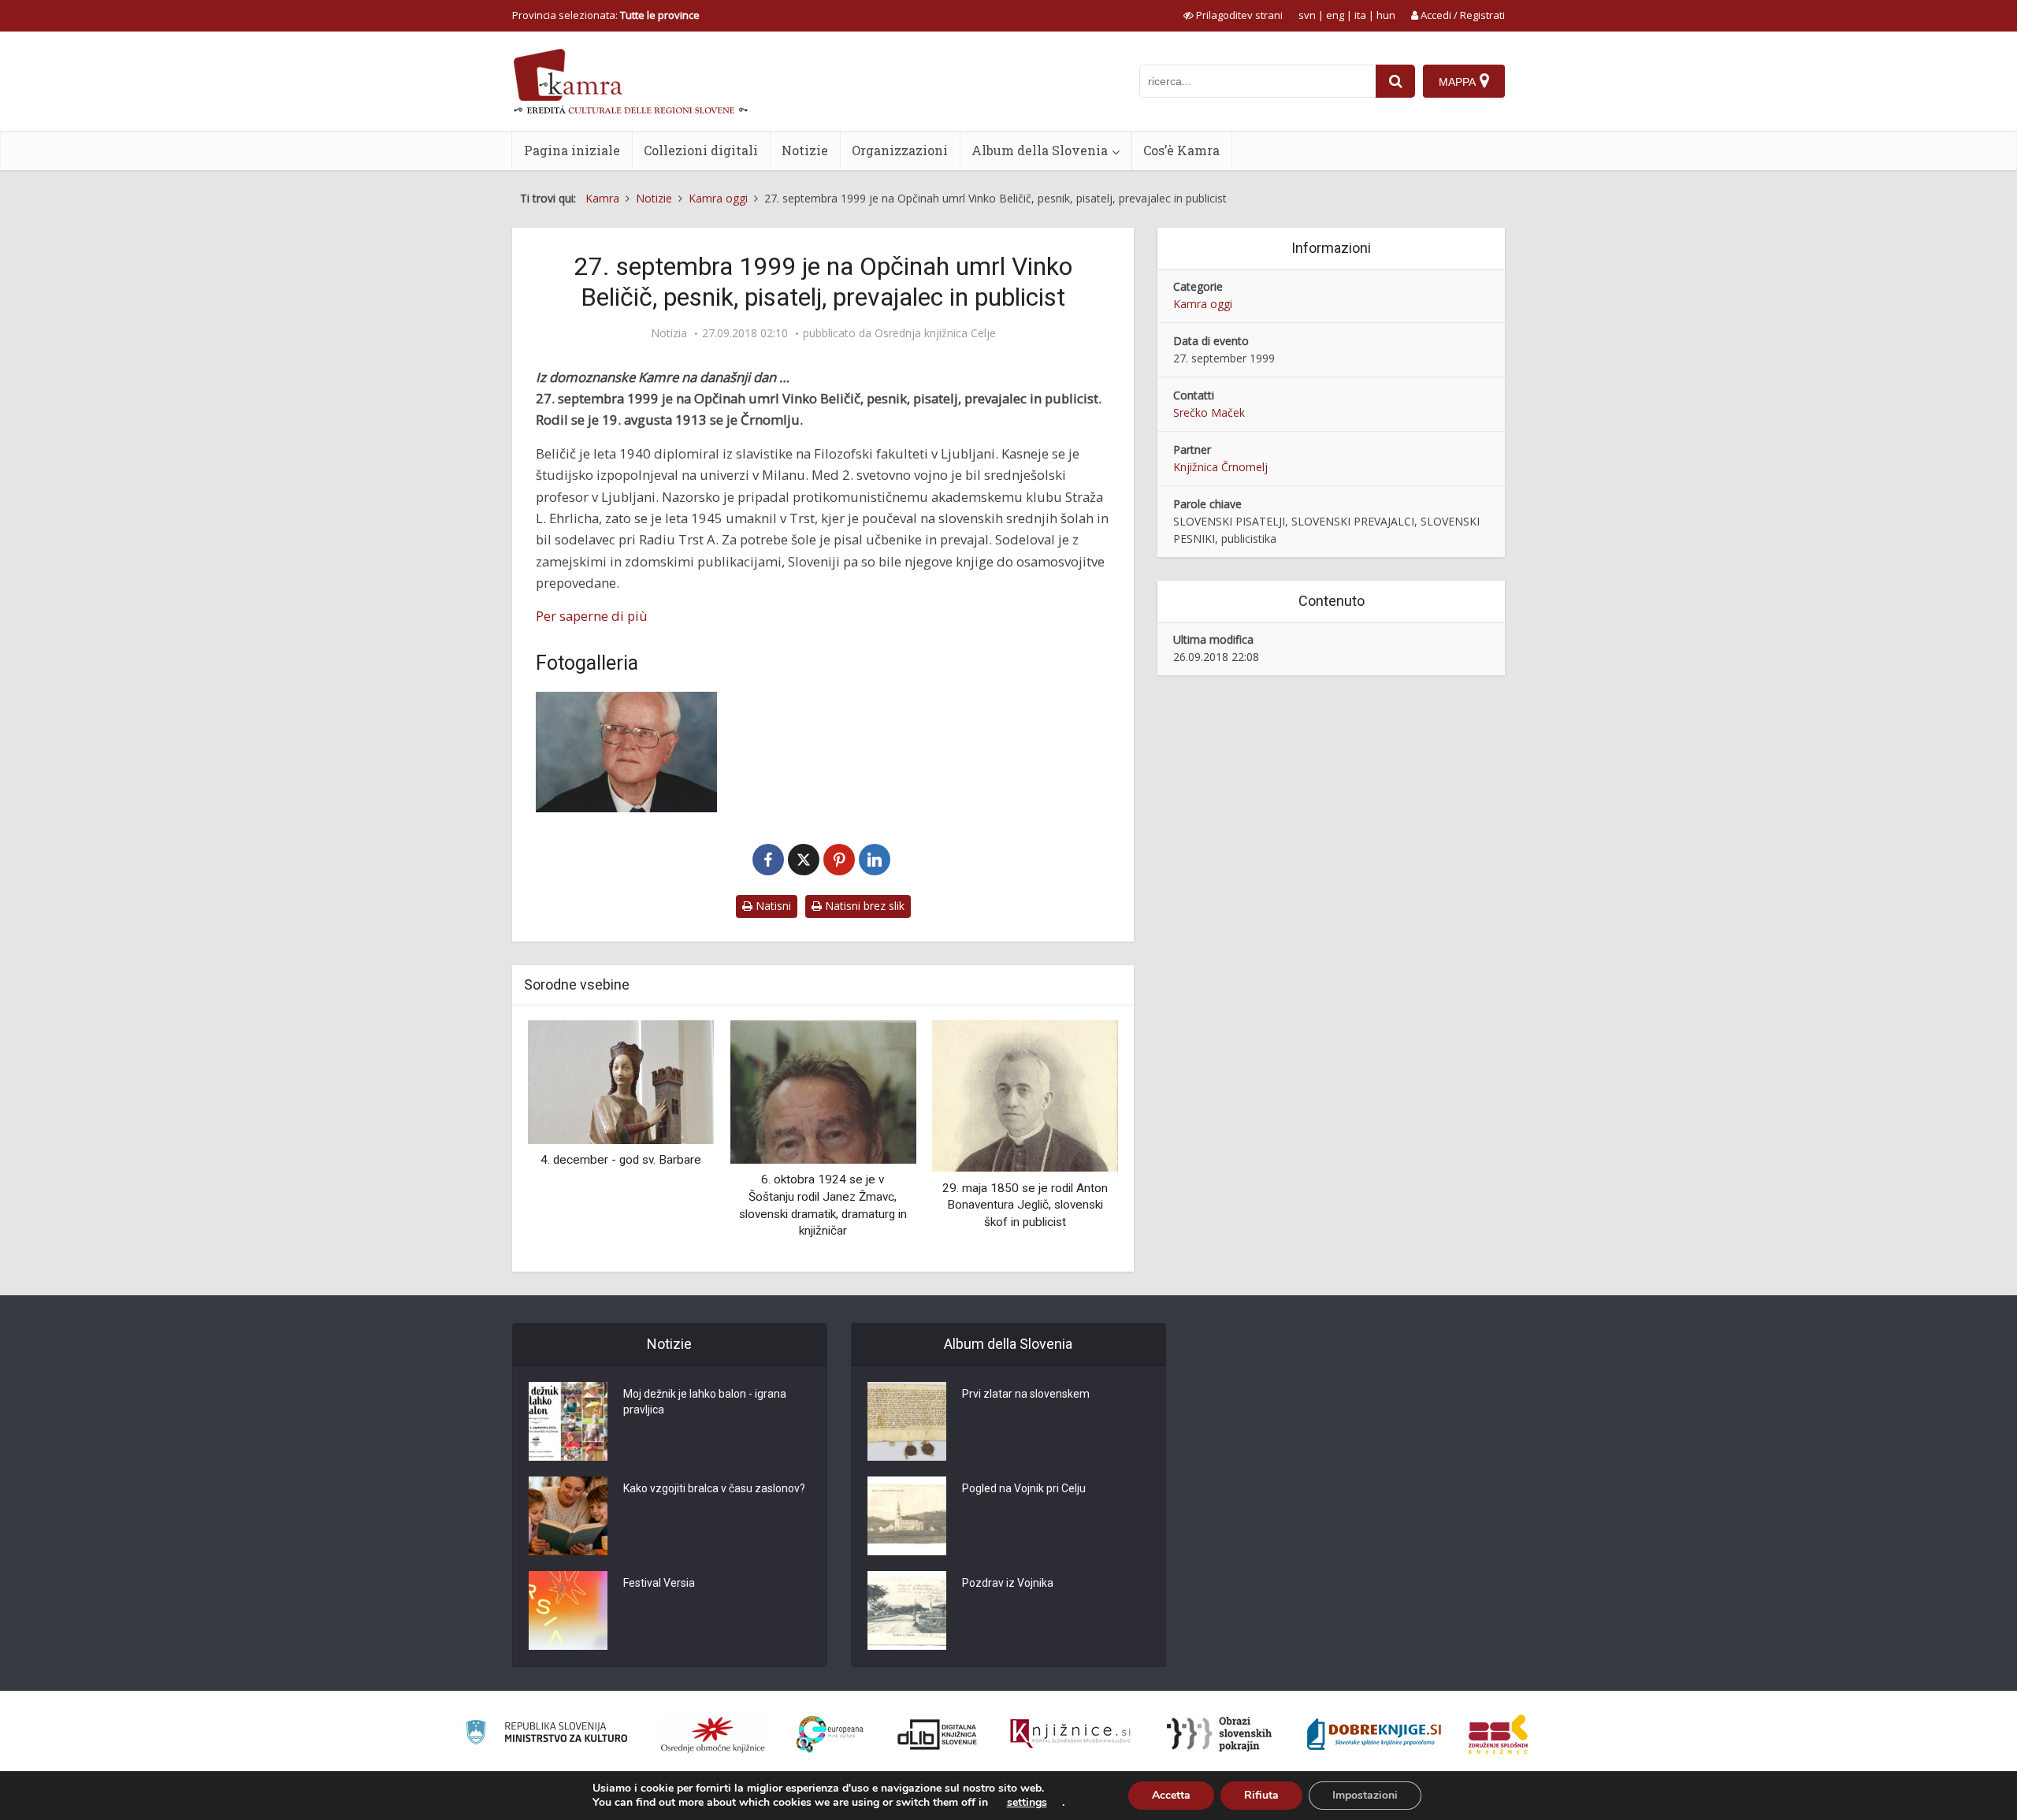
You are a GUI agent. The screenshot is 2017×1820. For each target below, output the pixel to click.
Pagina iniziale (572, 150)
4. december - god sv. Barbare (621, 1160)
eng (1335, 15)
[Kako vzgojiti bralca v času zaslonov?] (568, 1516)
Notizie (805, 150)
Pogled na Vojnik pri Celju (1024, 1488)
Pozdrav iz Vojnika (1008, 1583)
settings (1027, 1803)
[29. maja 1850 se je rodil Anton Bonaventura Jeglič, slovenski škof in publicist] (1025, 1095)
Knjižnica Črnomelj (1220, 467)
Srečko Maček (1209, 412)
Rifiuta (1261, 1795)
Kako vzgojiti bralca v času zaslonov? (714, 1488)
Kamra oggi (1203, 304)
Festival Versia (659, 1583)
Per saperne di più (592, 616)
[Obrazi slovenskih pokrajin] (1219, 1734)
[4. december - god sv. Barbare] (621, 1081)
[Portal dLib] (938, 1734)
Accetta (1171, 1795)
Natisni (772, 906)
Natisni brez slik (863, 906)
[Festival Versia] (568, 1610)
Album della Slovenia (1040, 150)
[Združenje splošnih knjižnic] (1498, 1734)
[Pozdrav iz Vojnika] (907, 1610)
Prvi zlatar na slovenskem (1026, 1394)
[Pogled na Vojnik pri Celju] (907, 1516)
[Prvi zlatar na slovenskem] (907, 1421)
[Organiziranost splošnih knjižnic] (713, 1734)
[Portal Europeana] (830, 1735)
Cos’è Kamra (1181, 150)
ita (1360, 15)
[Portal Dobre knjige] (1374, 1734)
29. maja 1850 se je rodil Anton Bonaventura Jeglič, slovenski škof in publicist (1025, 1205)
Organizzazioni (900, 150)
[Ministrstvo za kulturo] (546, 1735)
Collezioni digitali (701, 150)
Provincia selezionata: (606, 15)
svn (1307, 15)
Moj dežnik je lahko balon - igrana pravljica (705, 1402)
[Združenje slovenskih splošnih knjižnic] (1070, 1734)
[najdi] (1395, 81)
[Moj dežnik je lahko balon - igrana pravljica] (568, 1421)
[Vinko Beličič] (626, 752)
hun (1386, 15)
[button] (1079, 1140)
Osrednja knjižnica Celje (935, 333)
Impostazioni (1365, 1795)
